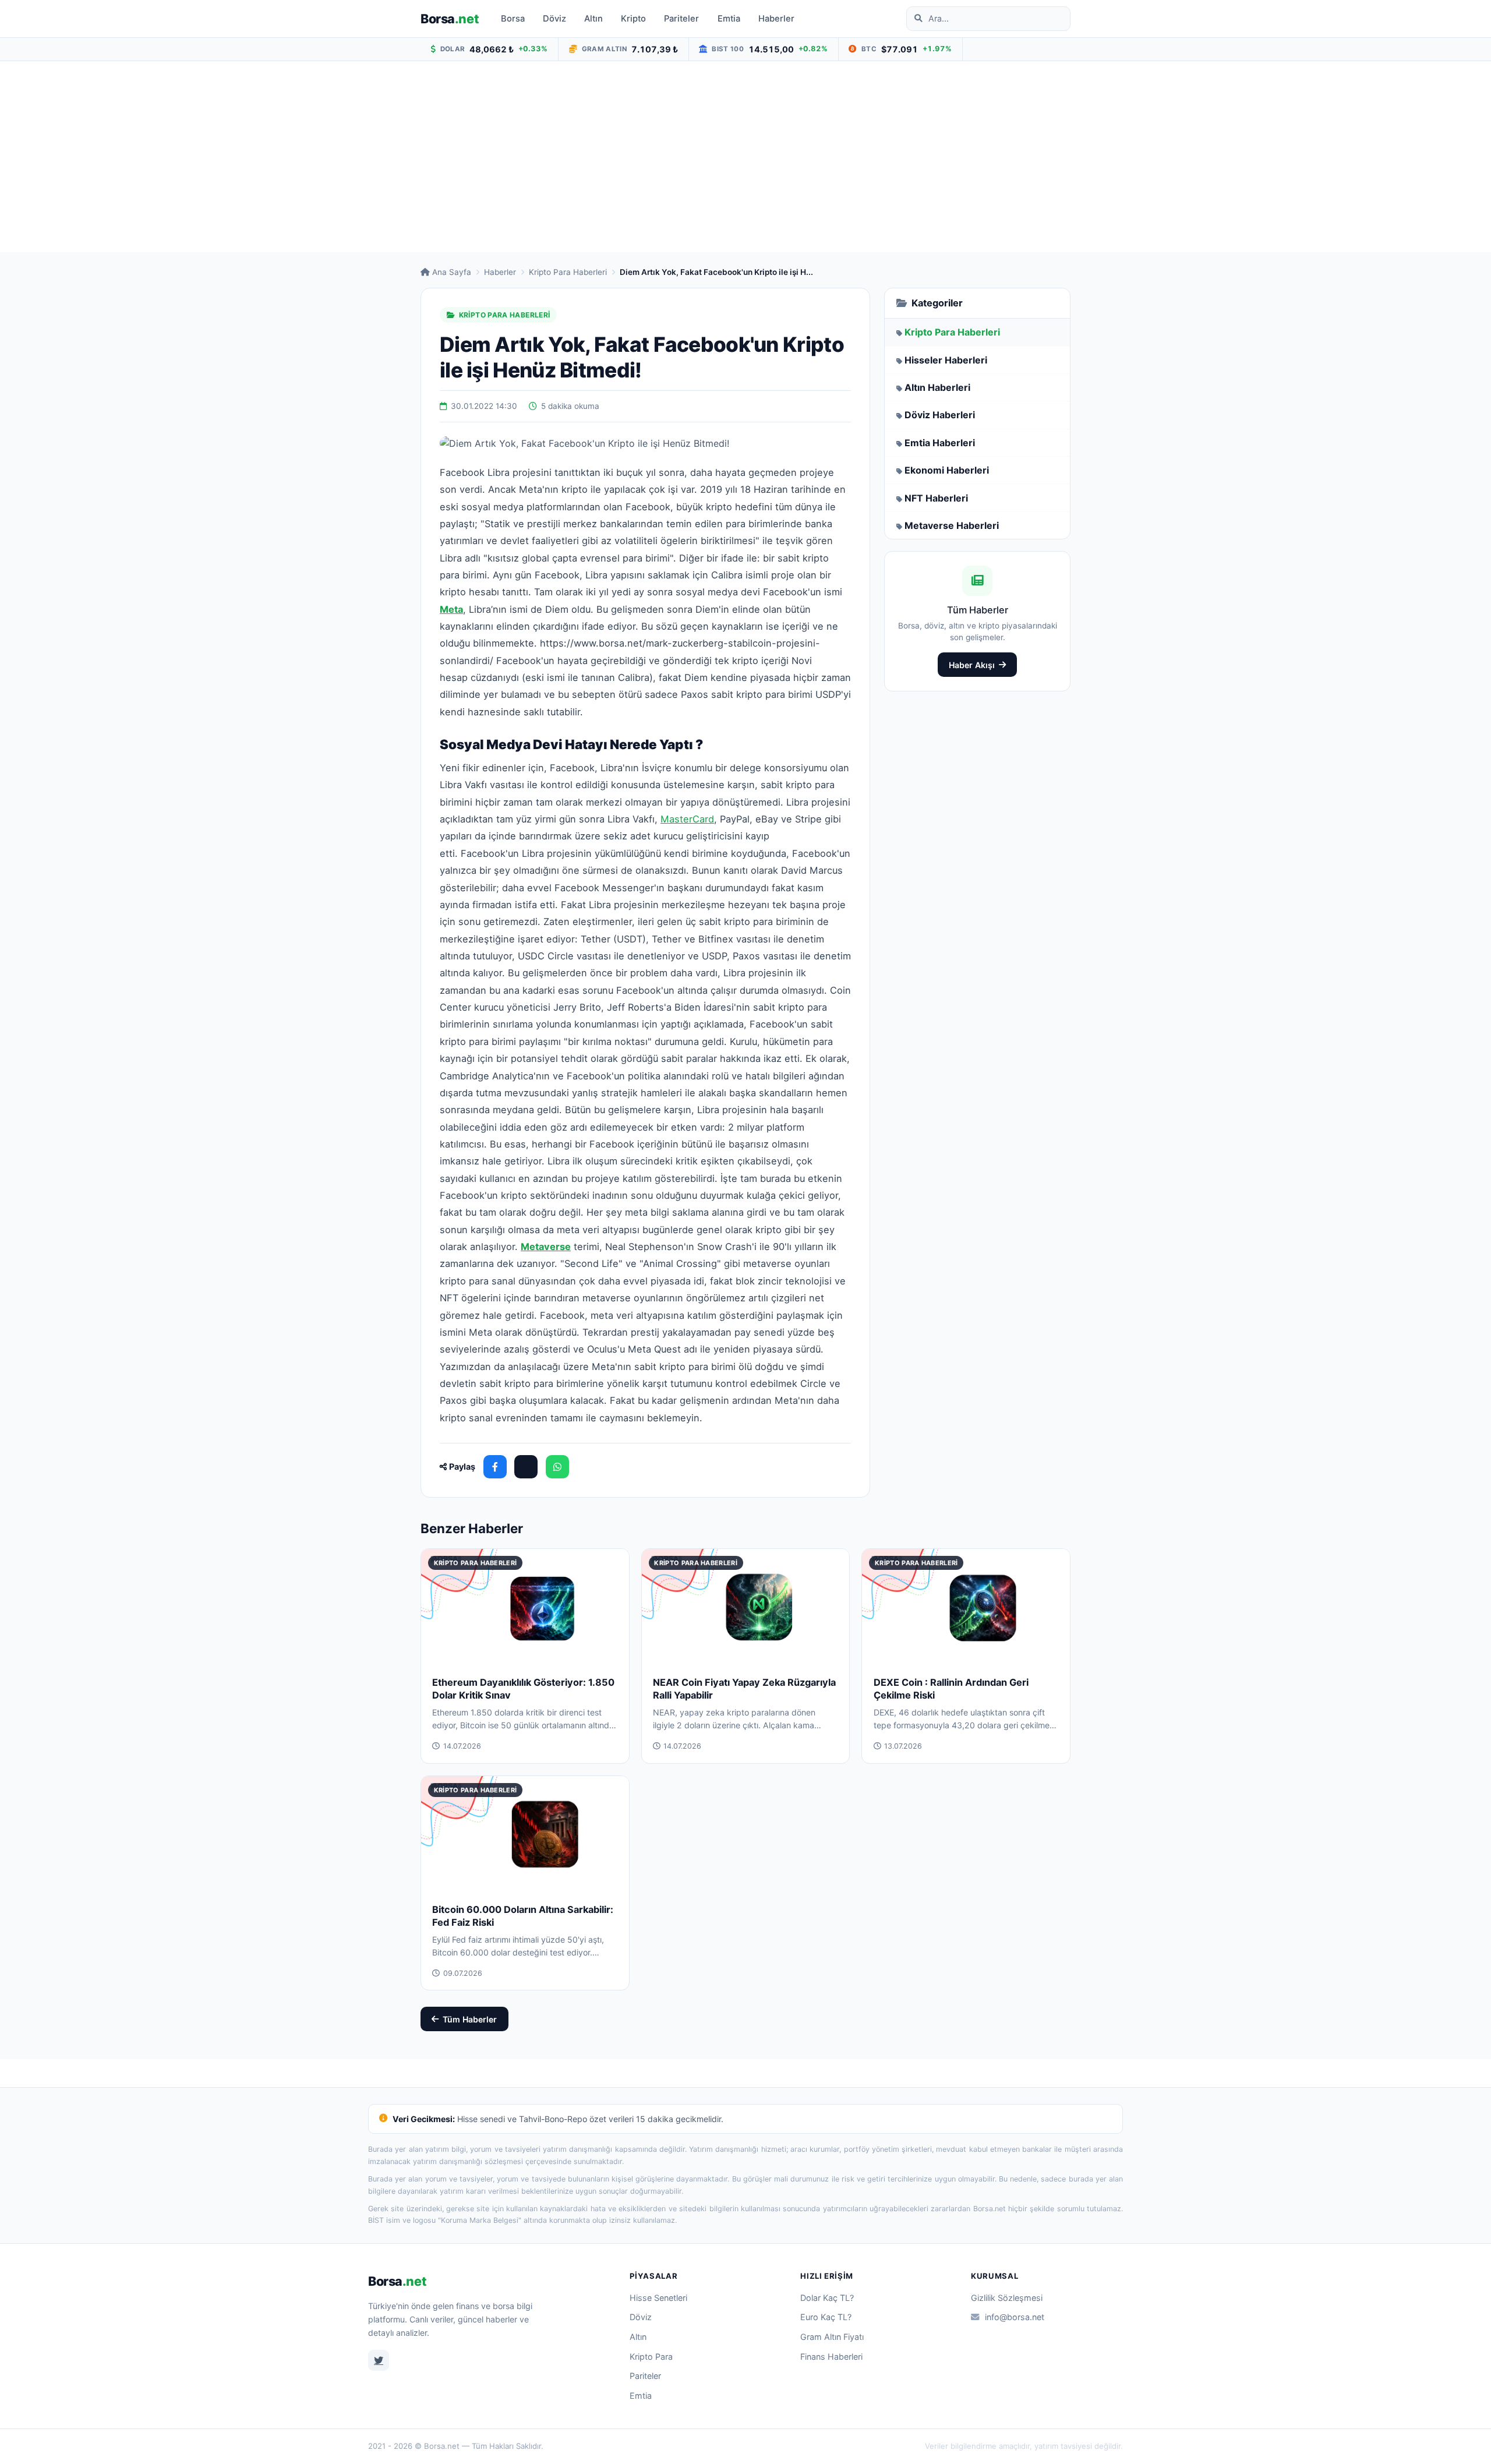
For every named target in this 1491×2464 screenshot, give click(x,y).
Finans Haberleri (831, 2357)
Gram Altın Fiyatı (832, 2337)
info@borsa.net (1015, 2317)
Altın (593, 19)
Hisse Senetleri (658, 2298)
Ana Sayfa (452, 272)
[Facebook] (495, 1467)
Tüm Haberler (470, 2019)
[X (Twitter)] (526, 1467)
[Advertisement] (745, 157)
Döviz (554, 19)
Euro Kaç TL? (826, 2317)
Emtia (729, 19)
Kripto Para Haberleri (568, 272)
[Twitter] (379, 2360)
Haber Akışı (972, 665)
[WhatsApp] (557, 1467)
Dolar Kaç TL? (827, 2298)
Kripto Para (651, 2357)
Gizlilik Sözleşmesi (1007, 2298)
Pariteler (681, 19)
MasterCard (687, 819)
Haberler (776, 19)
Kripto (633, 19)
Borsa (450, 19)
